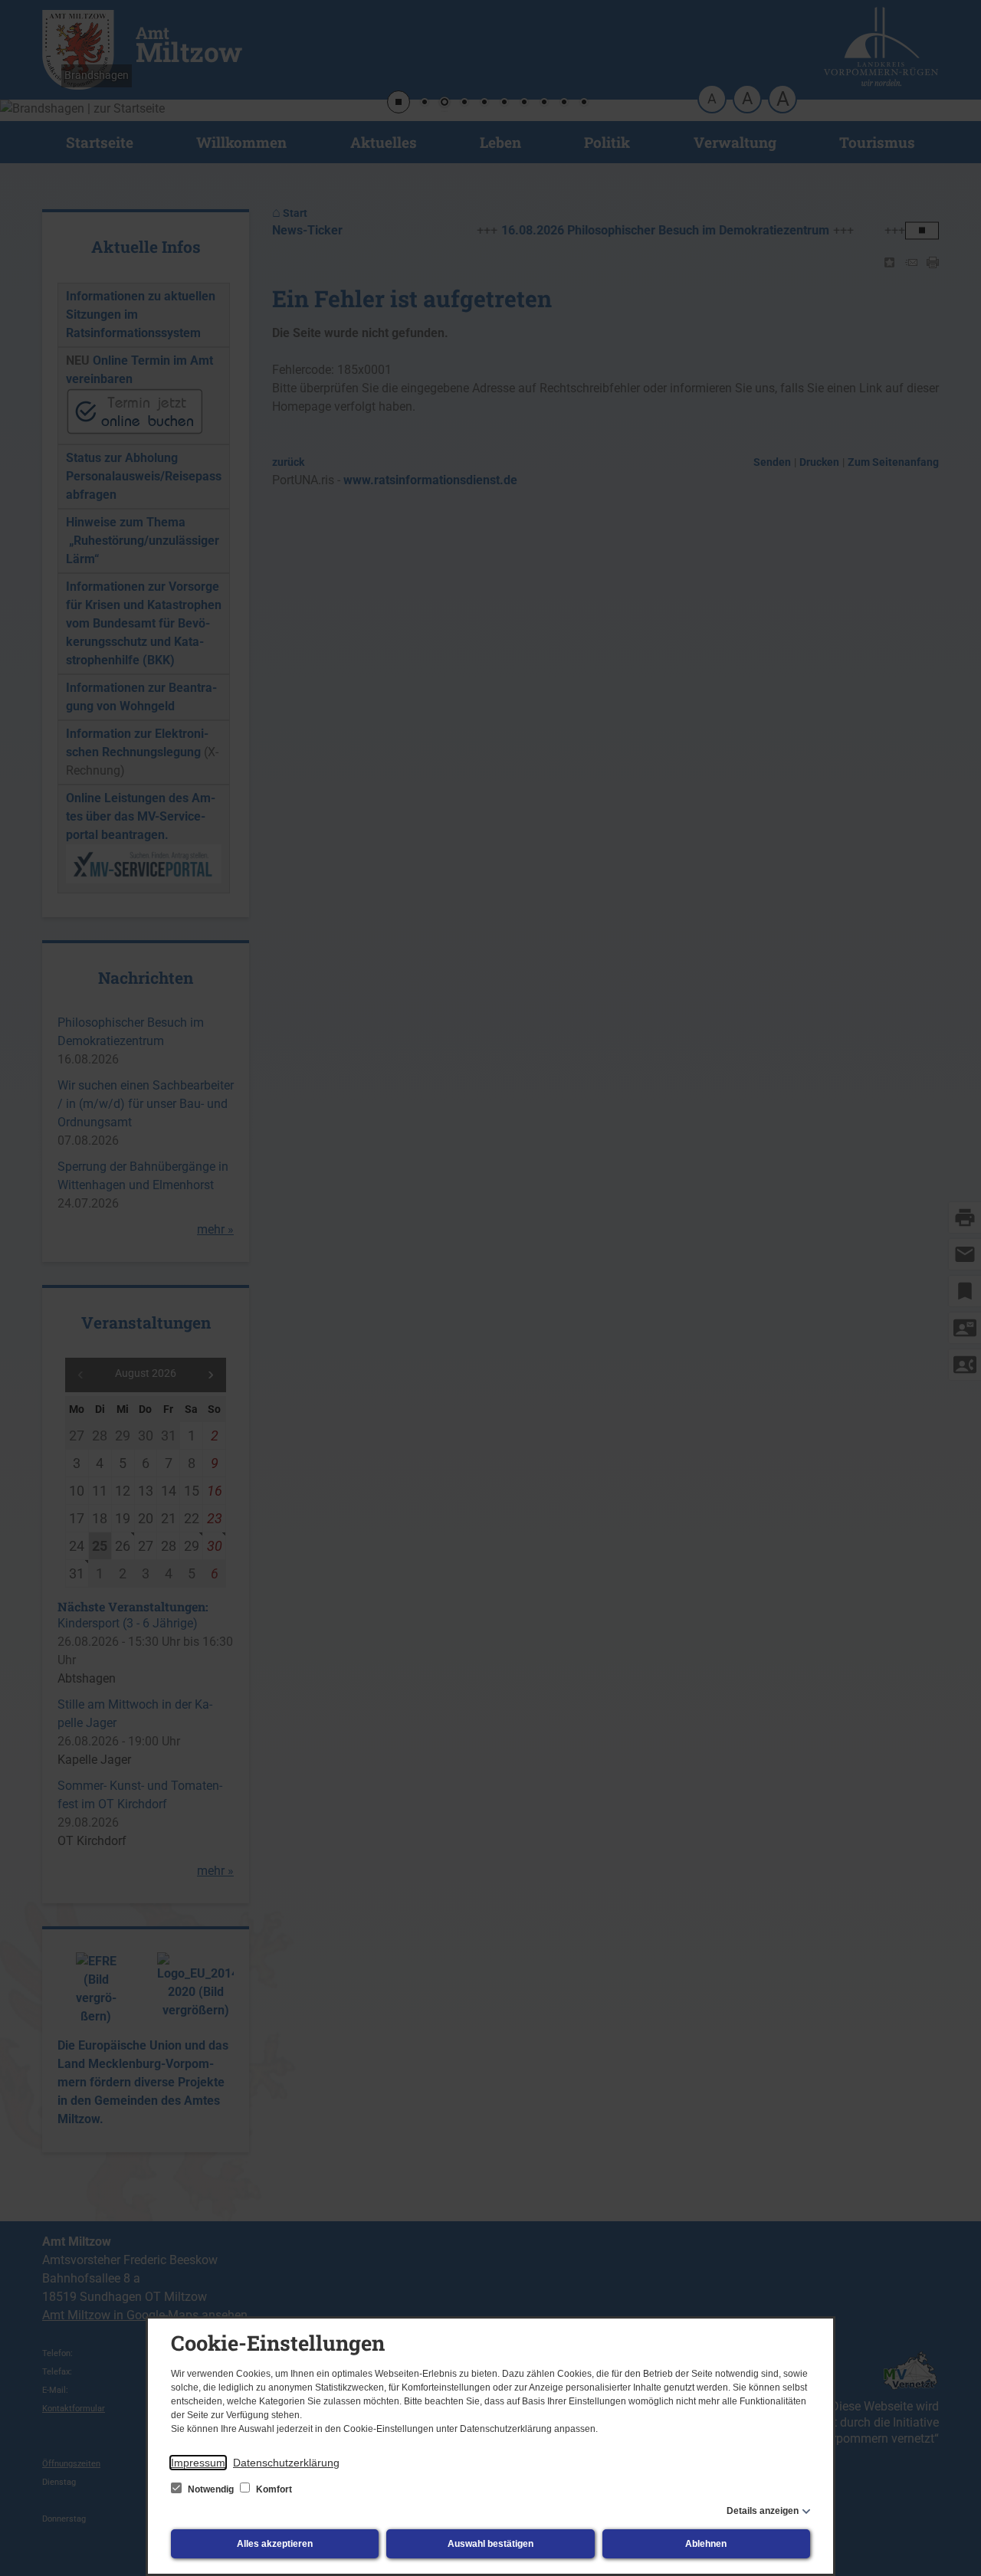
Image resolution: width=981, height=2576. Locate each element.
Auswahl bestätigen (490, 2544)
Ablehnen (706, 2544)
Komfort (273, 2489)
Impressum (198, 2463)
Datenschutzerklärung (286, 2463)
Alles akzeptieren (275, 2544)
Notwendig (211, 2489)
